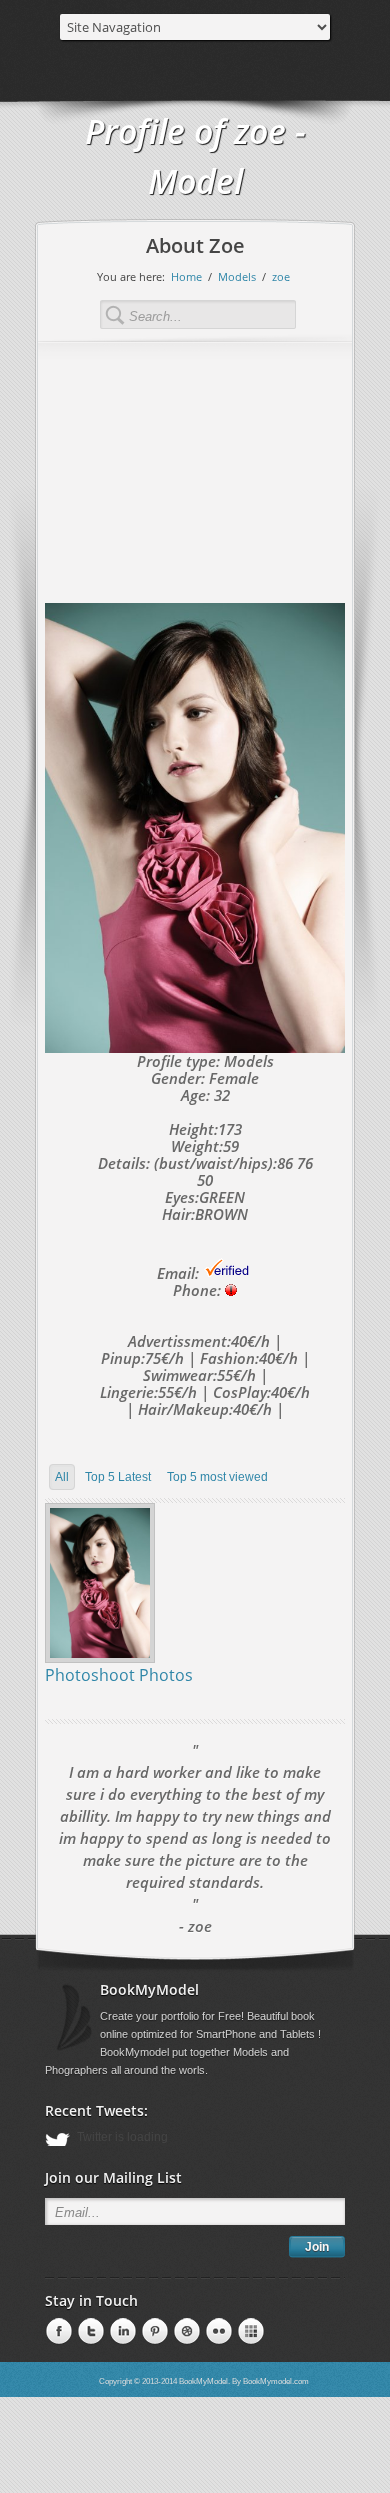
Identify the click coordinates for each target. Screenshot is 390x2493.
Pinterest (121, 2332)
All (62, 1477)
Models (237, 276)
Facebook (57, 2332)
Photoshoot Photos (119, 1675)
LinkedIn (89, 2332)
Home (186, 276)
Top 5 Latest (118, 1477)
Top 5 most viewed (217, 1477)
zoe (281, 276)
